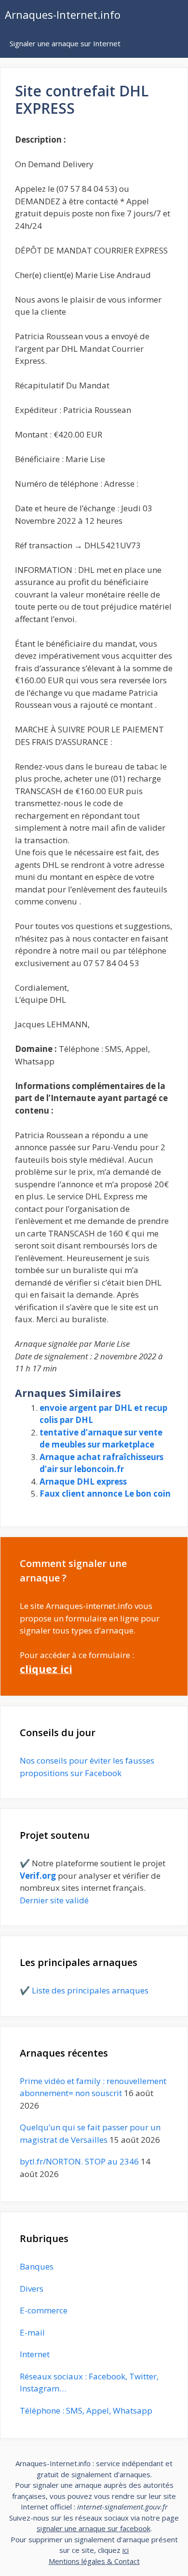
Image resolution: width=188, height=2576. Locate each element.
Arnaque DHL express (83, 1481)
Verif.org (38, 1876)
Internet (35, 2354)
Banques (37, 2266)
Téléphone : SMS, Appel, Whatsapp (86, 2410)
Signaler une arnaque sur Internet (65, 43)
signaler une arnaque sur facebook (94, 2528)
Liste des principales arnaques (90, 1990)
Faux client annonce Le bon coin (105, 1494)
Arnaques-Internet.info (63, 14)
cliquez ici (46, 1669)
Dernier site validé (54, 1900)
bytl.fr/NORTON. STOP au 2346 (79, 2161)
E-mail (32, 2332)
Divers (32, 2289)
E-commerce (44, 2310)
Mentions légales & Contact (94, 2561)
